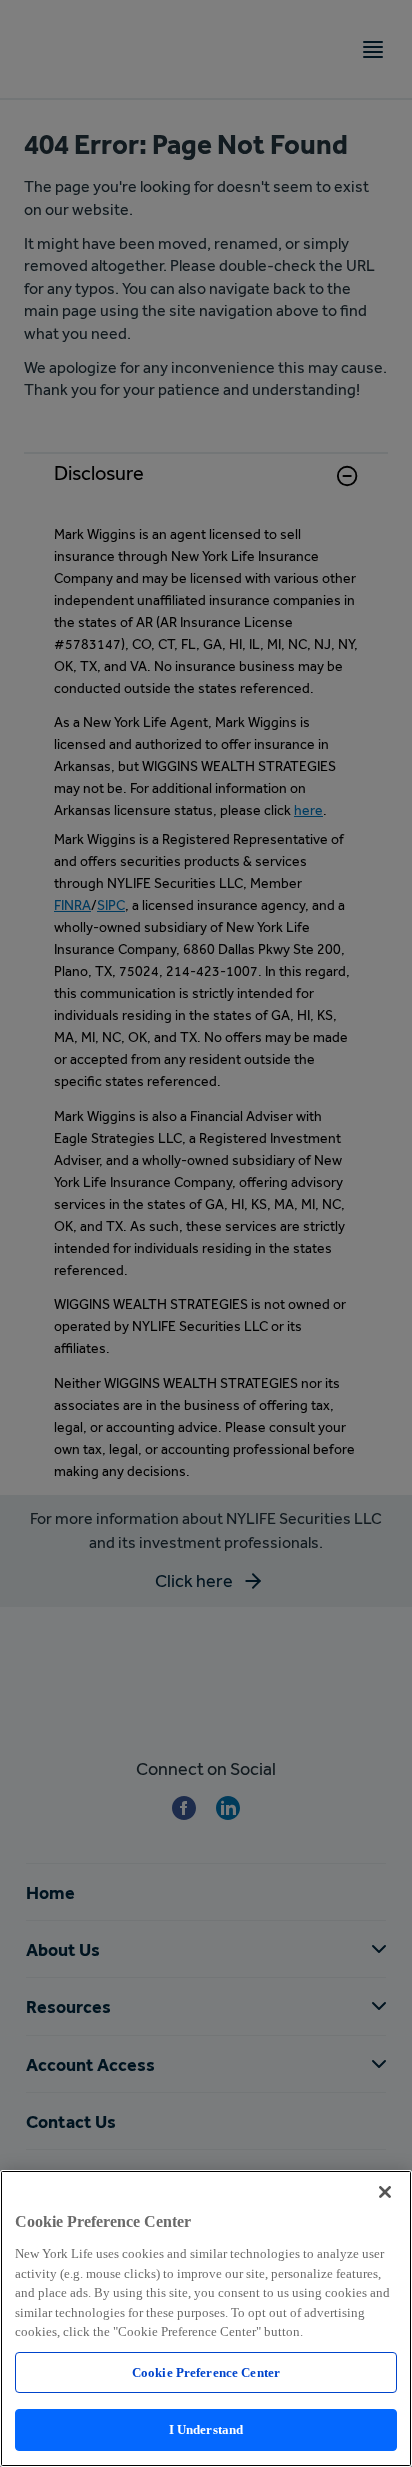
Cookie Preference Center (206, 2372)
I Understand (206, 2429)
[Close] (385, 2192)
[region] (206, 2318)
